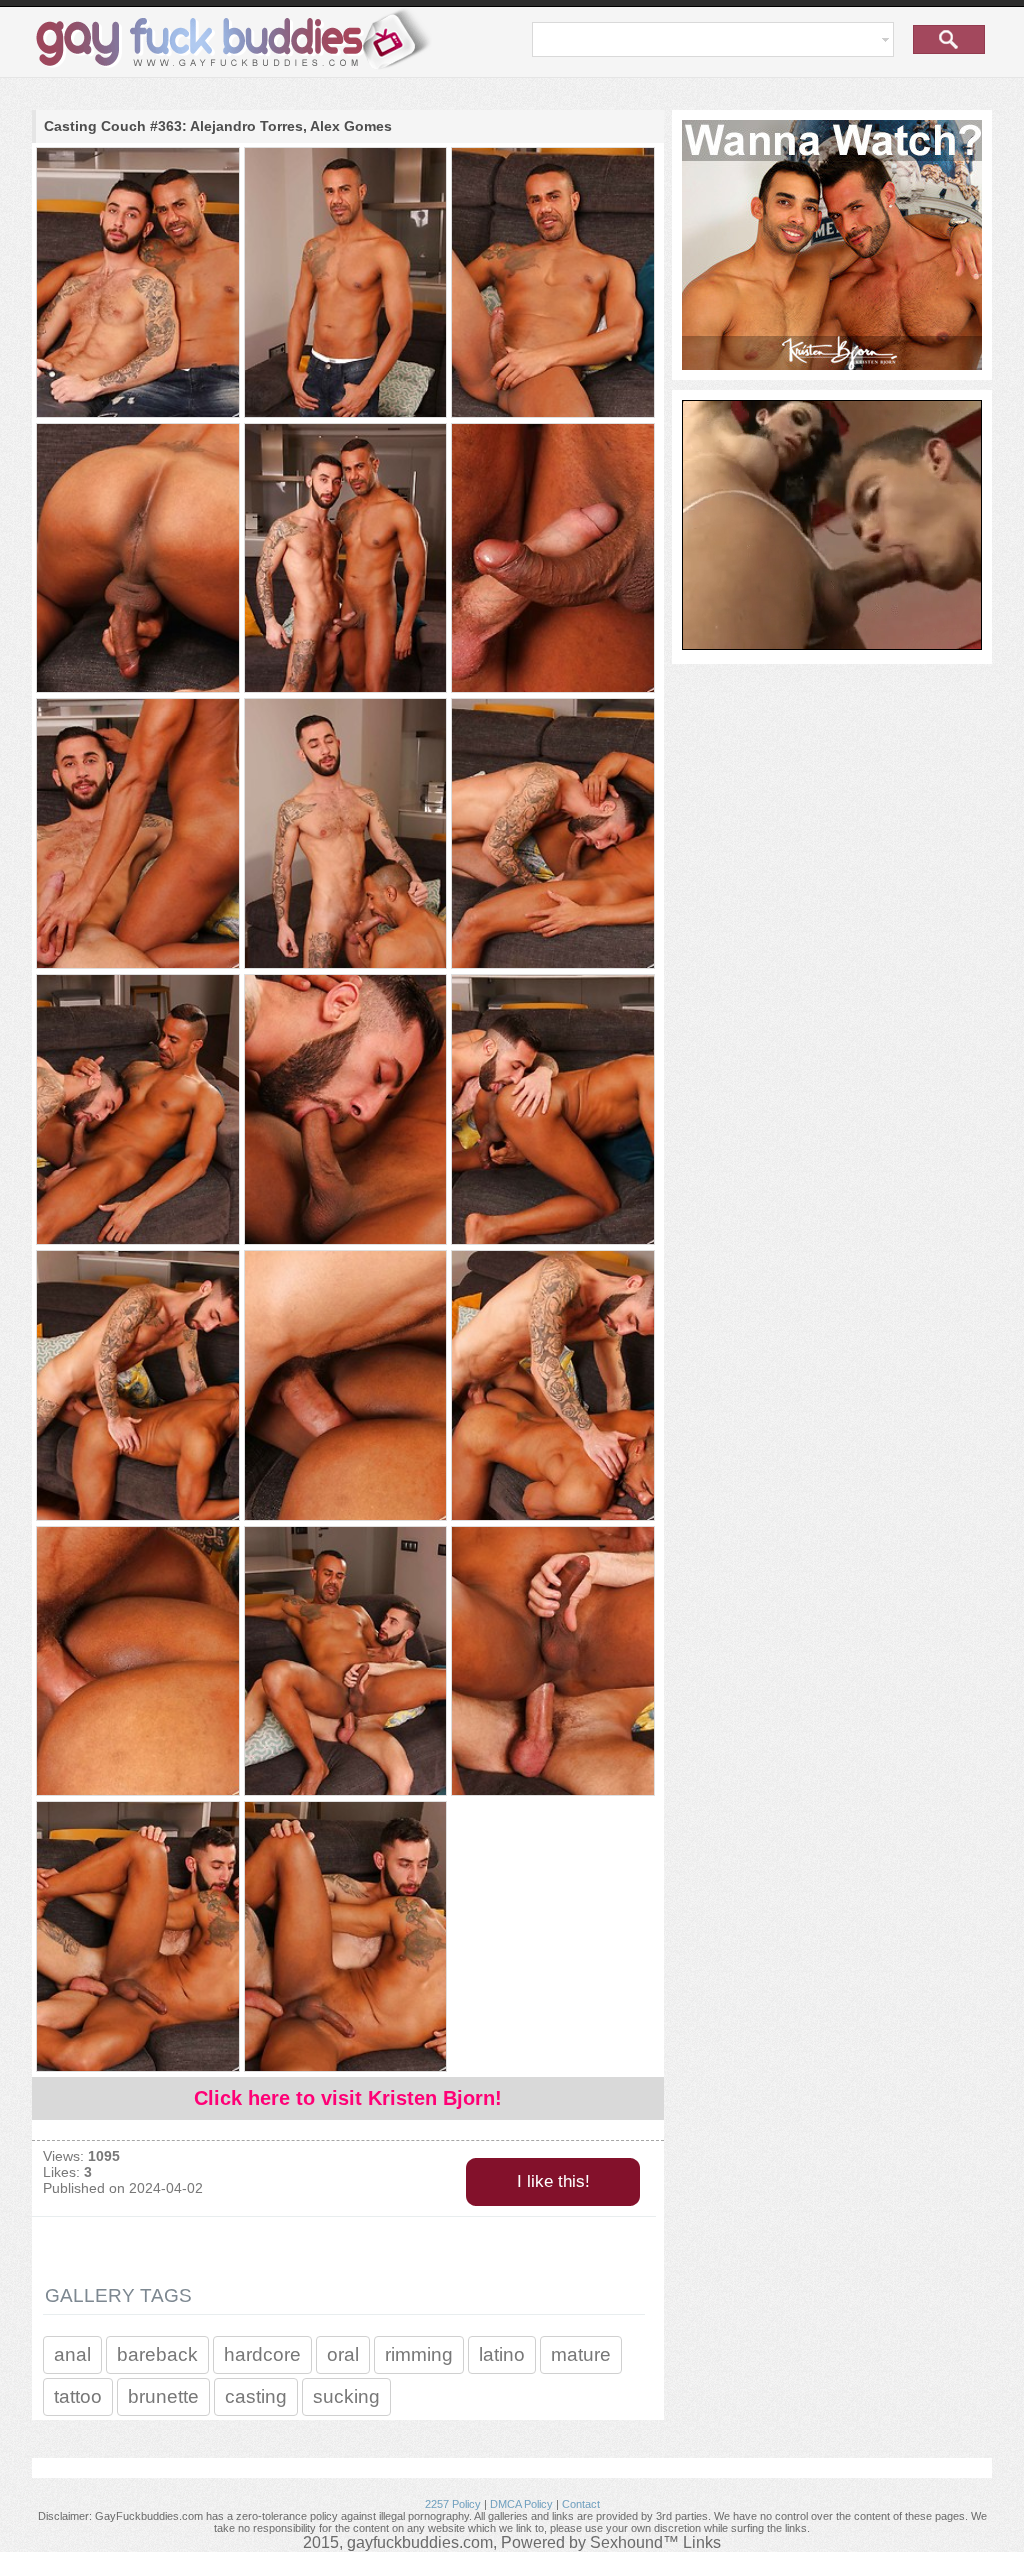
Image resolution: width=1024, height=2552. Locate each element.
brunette (163, 2396)
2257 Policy (453, 2504)
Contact (581, 2504)
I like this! (553, 2181)
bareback (157, 2354)
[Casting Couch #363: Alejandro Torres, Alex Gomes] (137, 284)
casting (256, 2396)
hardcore (262, 2354)
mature (581, 2354)
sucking (346, 2396)
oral (343, 2354)
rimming (419, 2354)
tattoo (78, 2396)
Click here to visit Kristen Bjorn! (348, 2098)
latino (502, 2354)
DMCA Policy (521, 2504)
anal (72, 2354)
